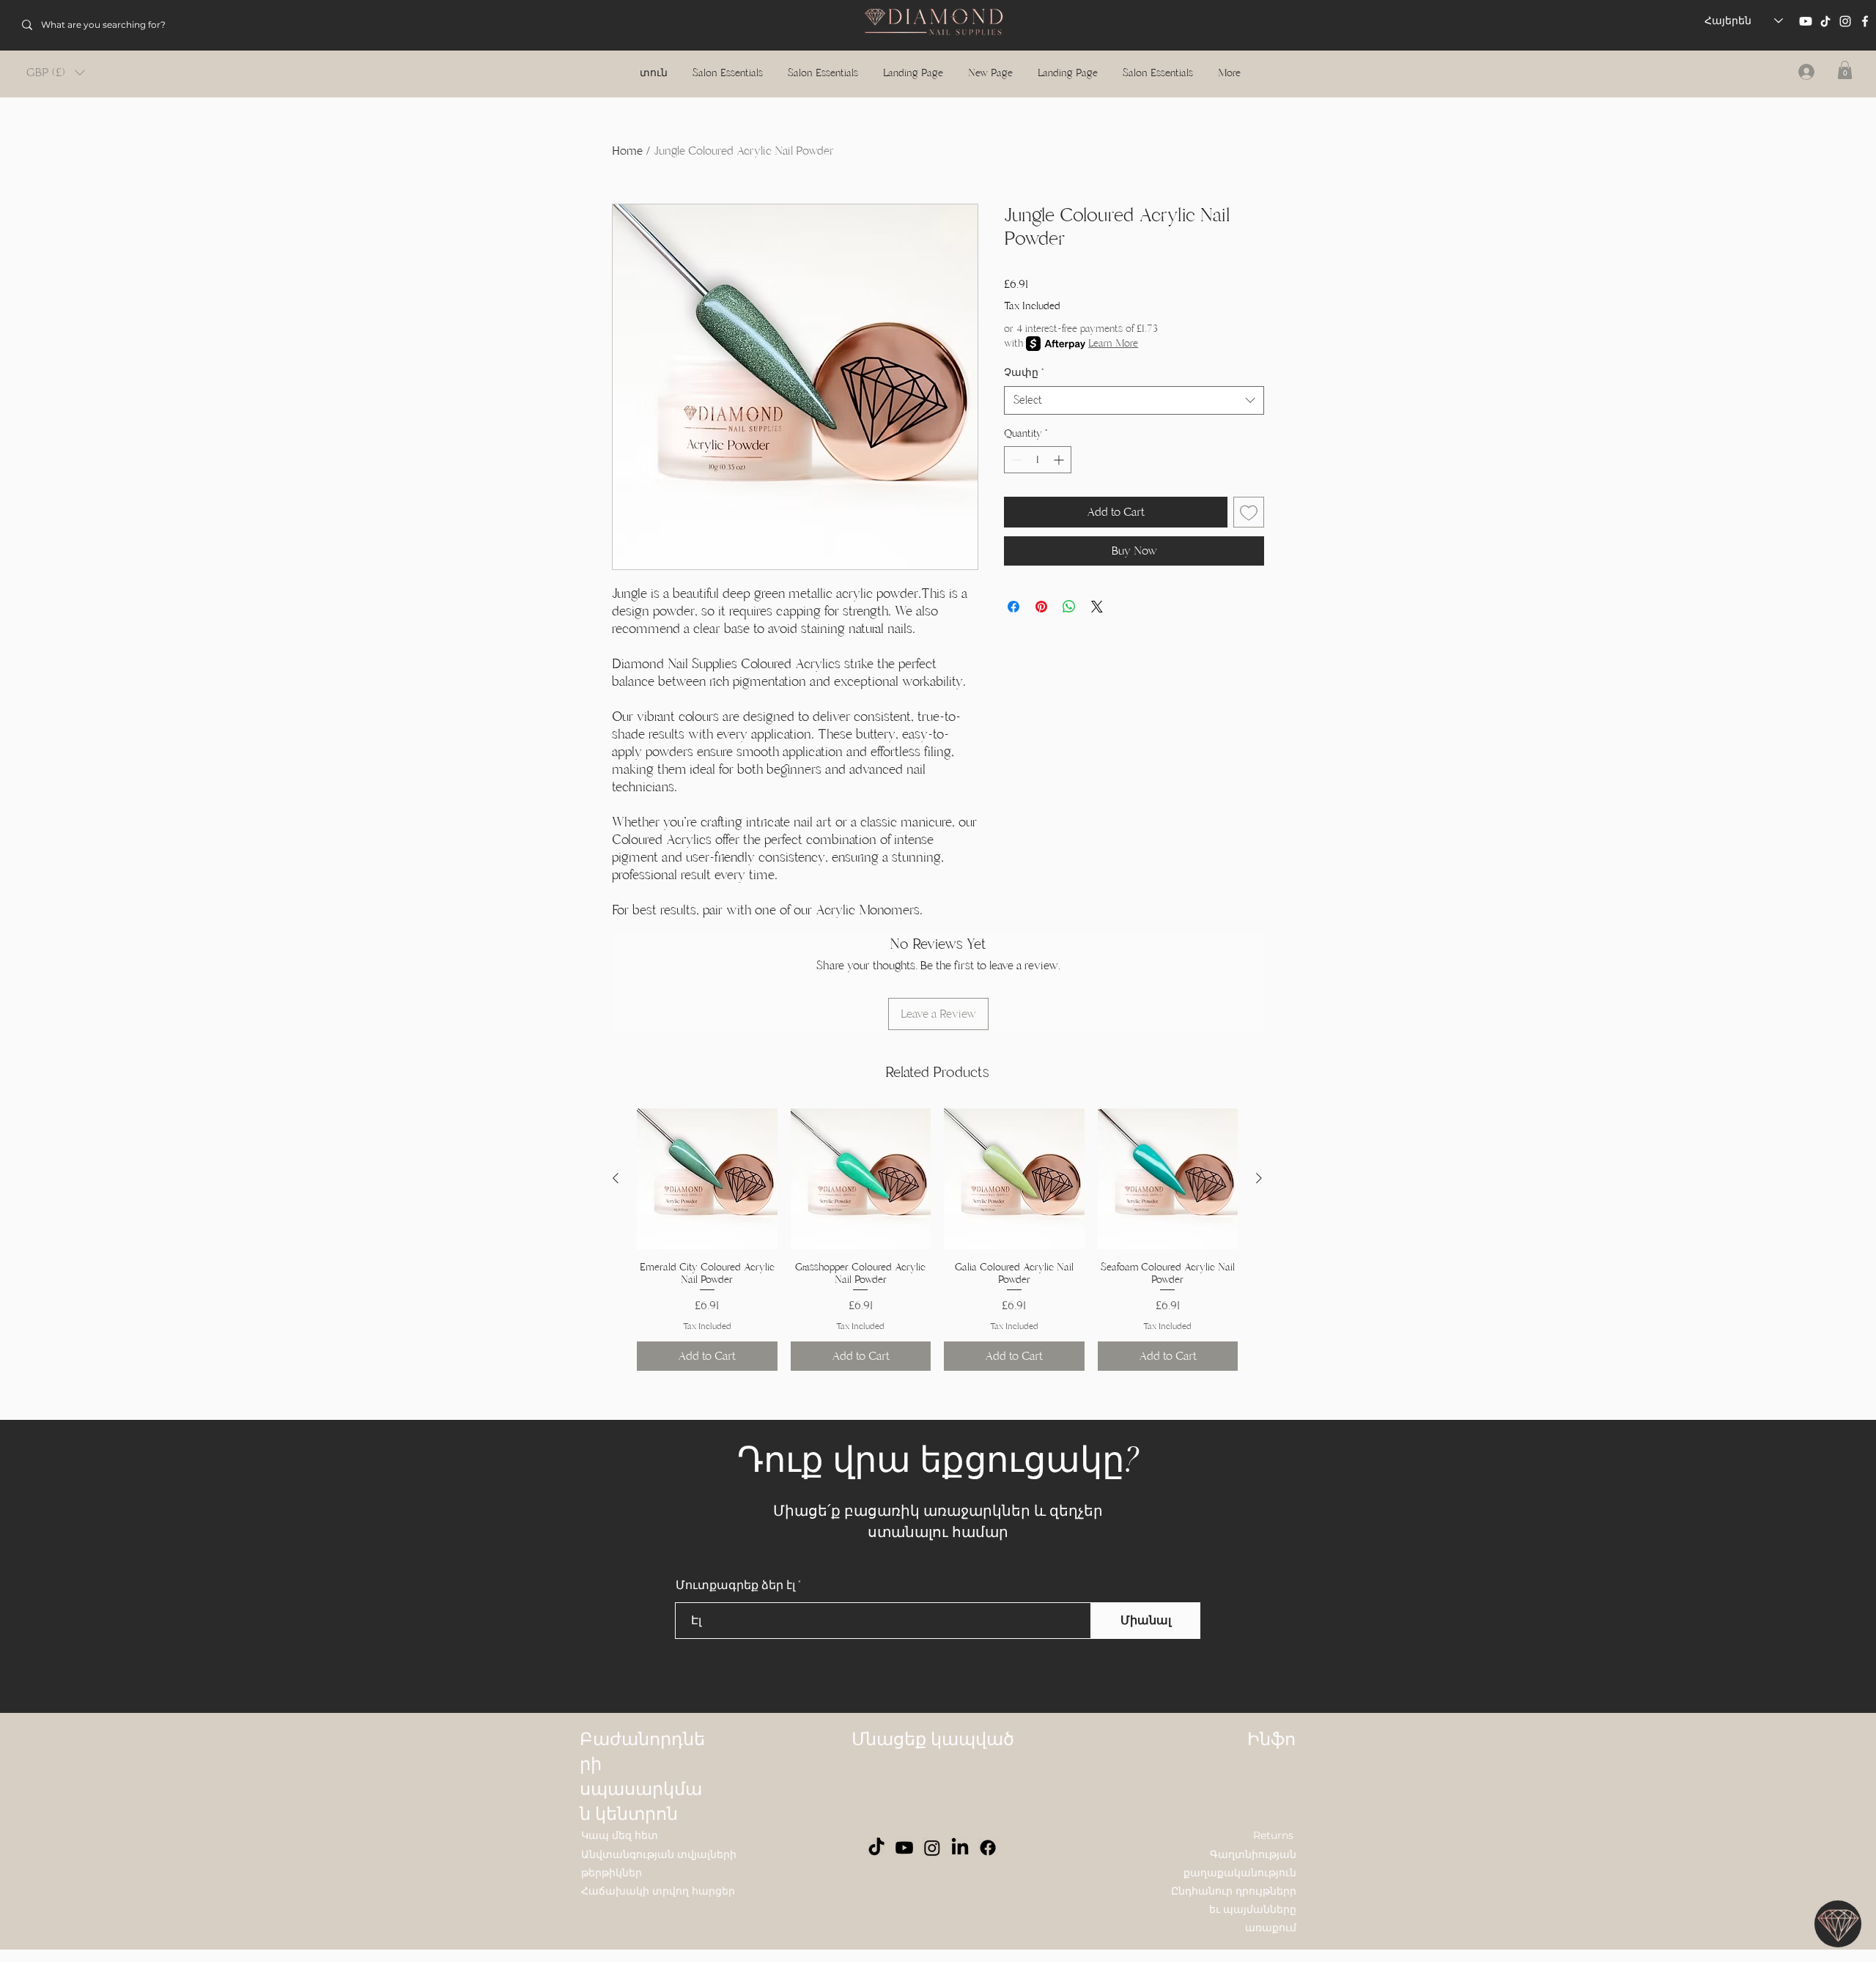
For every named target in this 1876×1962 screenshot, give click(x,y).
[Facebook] (1865, 21)
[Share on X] (1097, 607)
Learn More (1113, 343)
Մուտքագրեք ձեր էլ (735, 1585)
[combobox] (1134, 400)
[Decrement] (1015, 460)
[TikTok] (1825, 21)
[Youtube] (1806, 21)
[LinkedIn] (960, 1848)
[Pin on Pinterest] (1041, 607)
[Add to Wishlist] (1249, 512)
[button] (56, 73)
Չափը (1024, 373)
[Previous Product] (616, 1178)
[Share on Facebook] (1013, 607)
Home (627, 151)
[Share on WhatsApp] (1069, 607)
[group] (937, 1240)
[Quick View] (707, 1179)
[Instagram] (1845, 21)
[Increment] (1060, 460)
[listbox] (56, 73)
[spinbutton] (1038, 460)
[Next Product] (1259, 1178)
